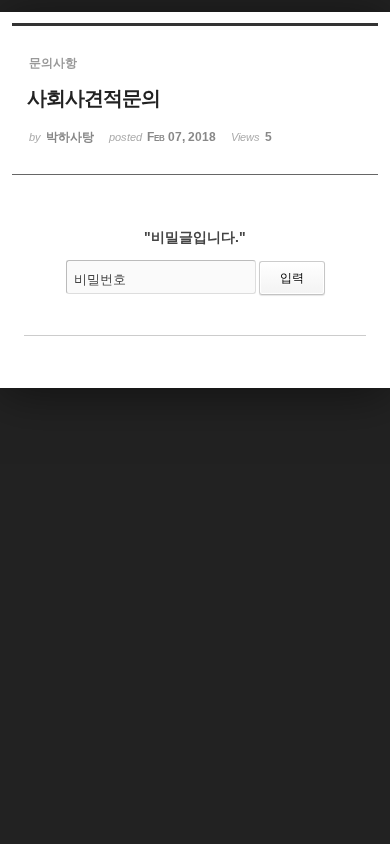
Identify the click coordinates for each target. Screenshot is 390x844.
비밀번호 (100, 279)
